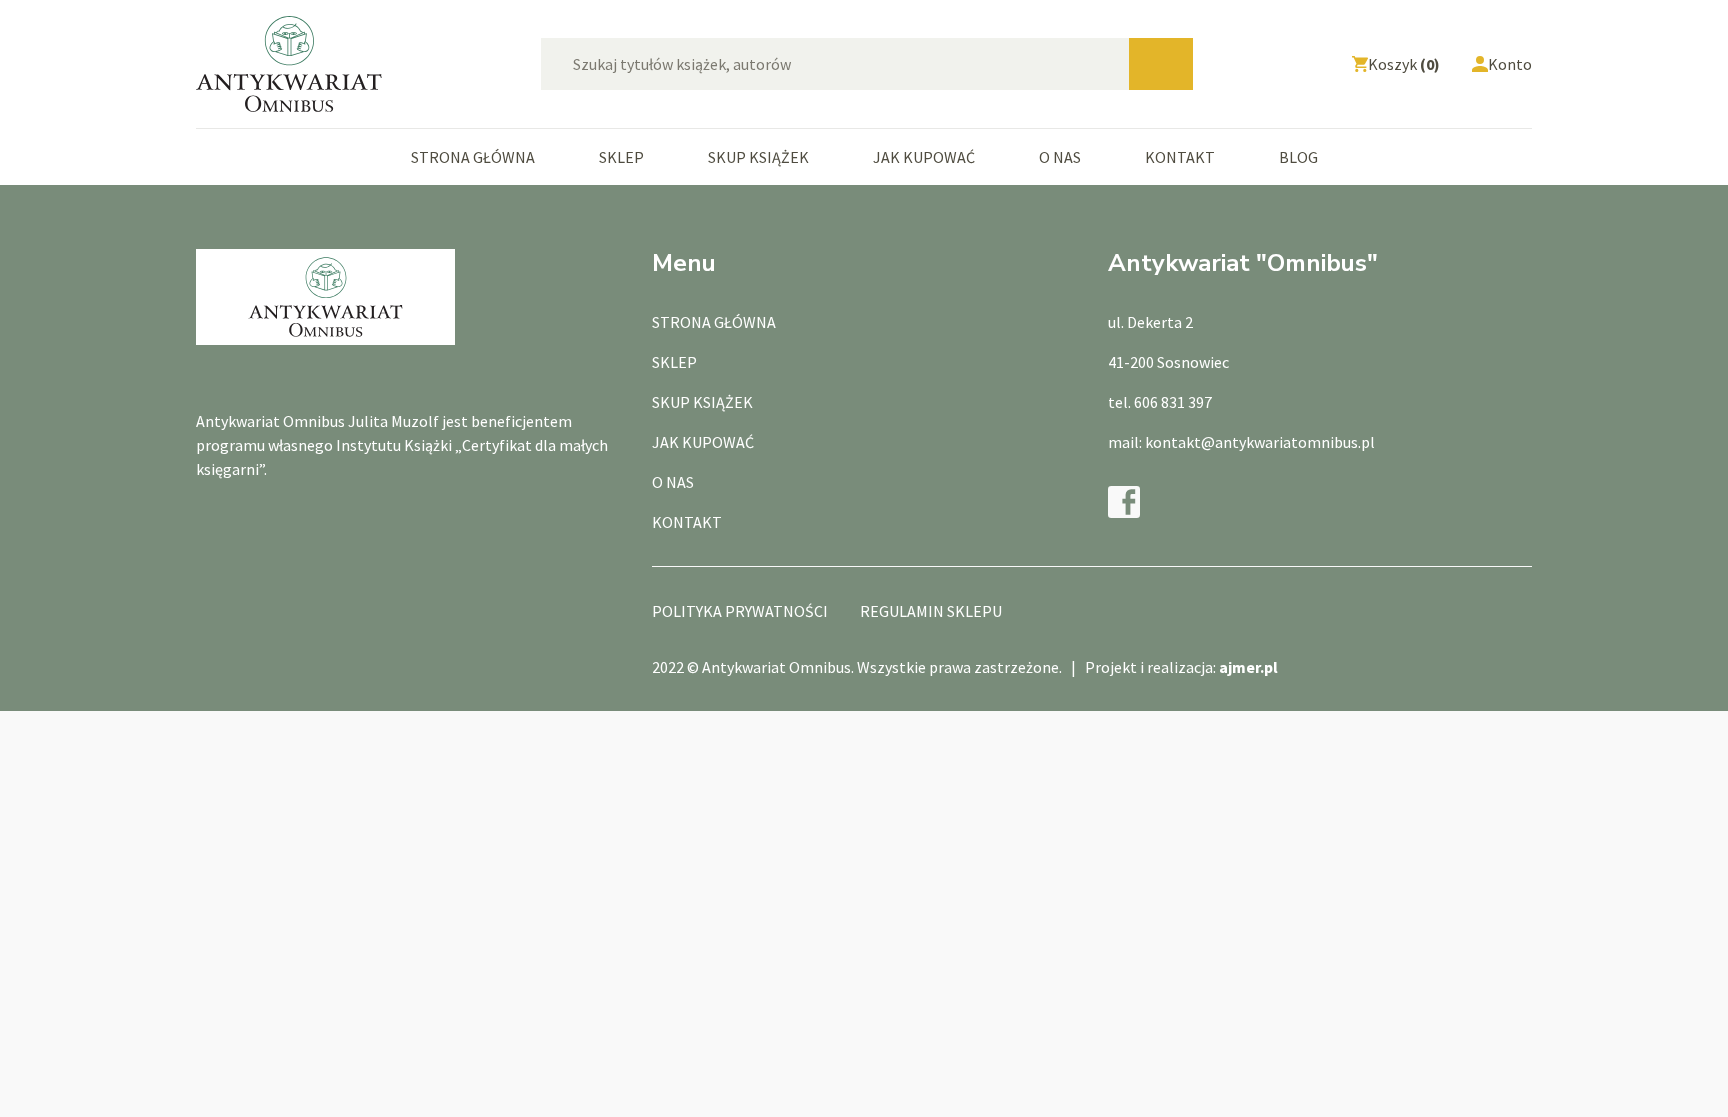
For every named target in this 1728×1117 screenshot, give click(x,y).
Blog (1298, 157)
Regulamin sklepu (931, 611)
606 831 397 (1173, 402)
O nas (1060, 157)
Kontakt (1180, 157)
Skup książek (758, 157)
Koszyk (1404, 64)
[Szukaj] (1161, 64)
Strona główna (473, 157)
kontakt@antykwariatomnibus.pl (1260, 442)
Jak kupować (924, 157)
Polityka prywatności (740, 611)
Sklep (621, 157)
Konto (1510, 64)
